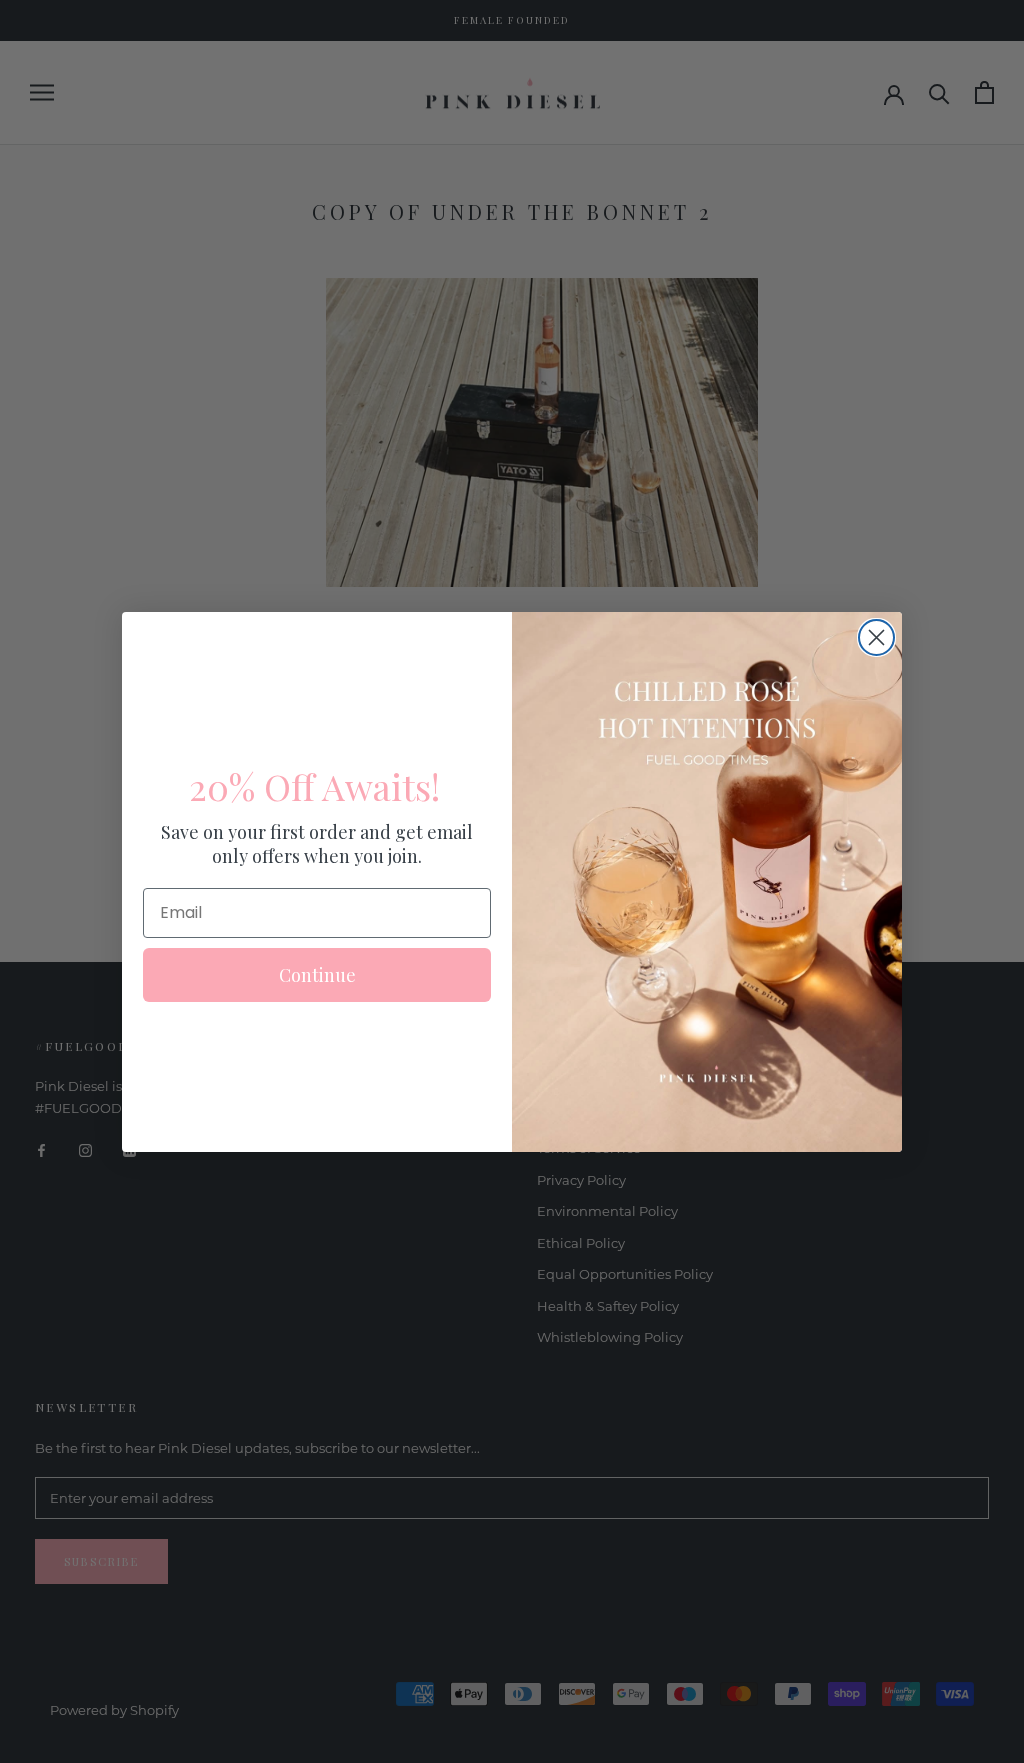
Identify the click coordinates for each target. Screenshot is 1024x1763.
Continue (317, 975)
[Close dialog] (876, 637)
